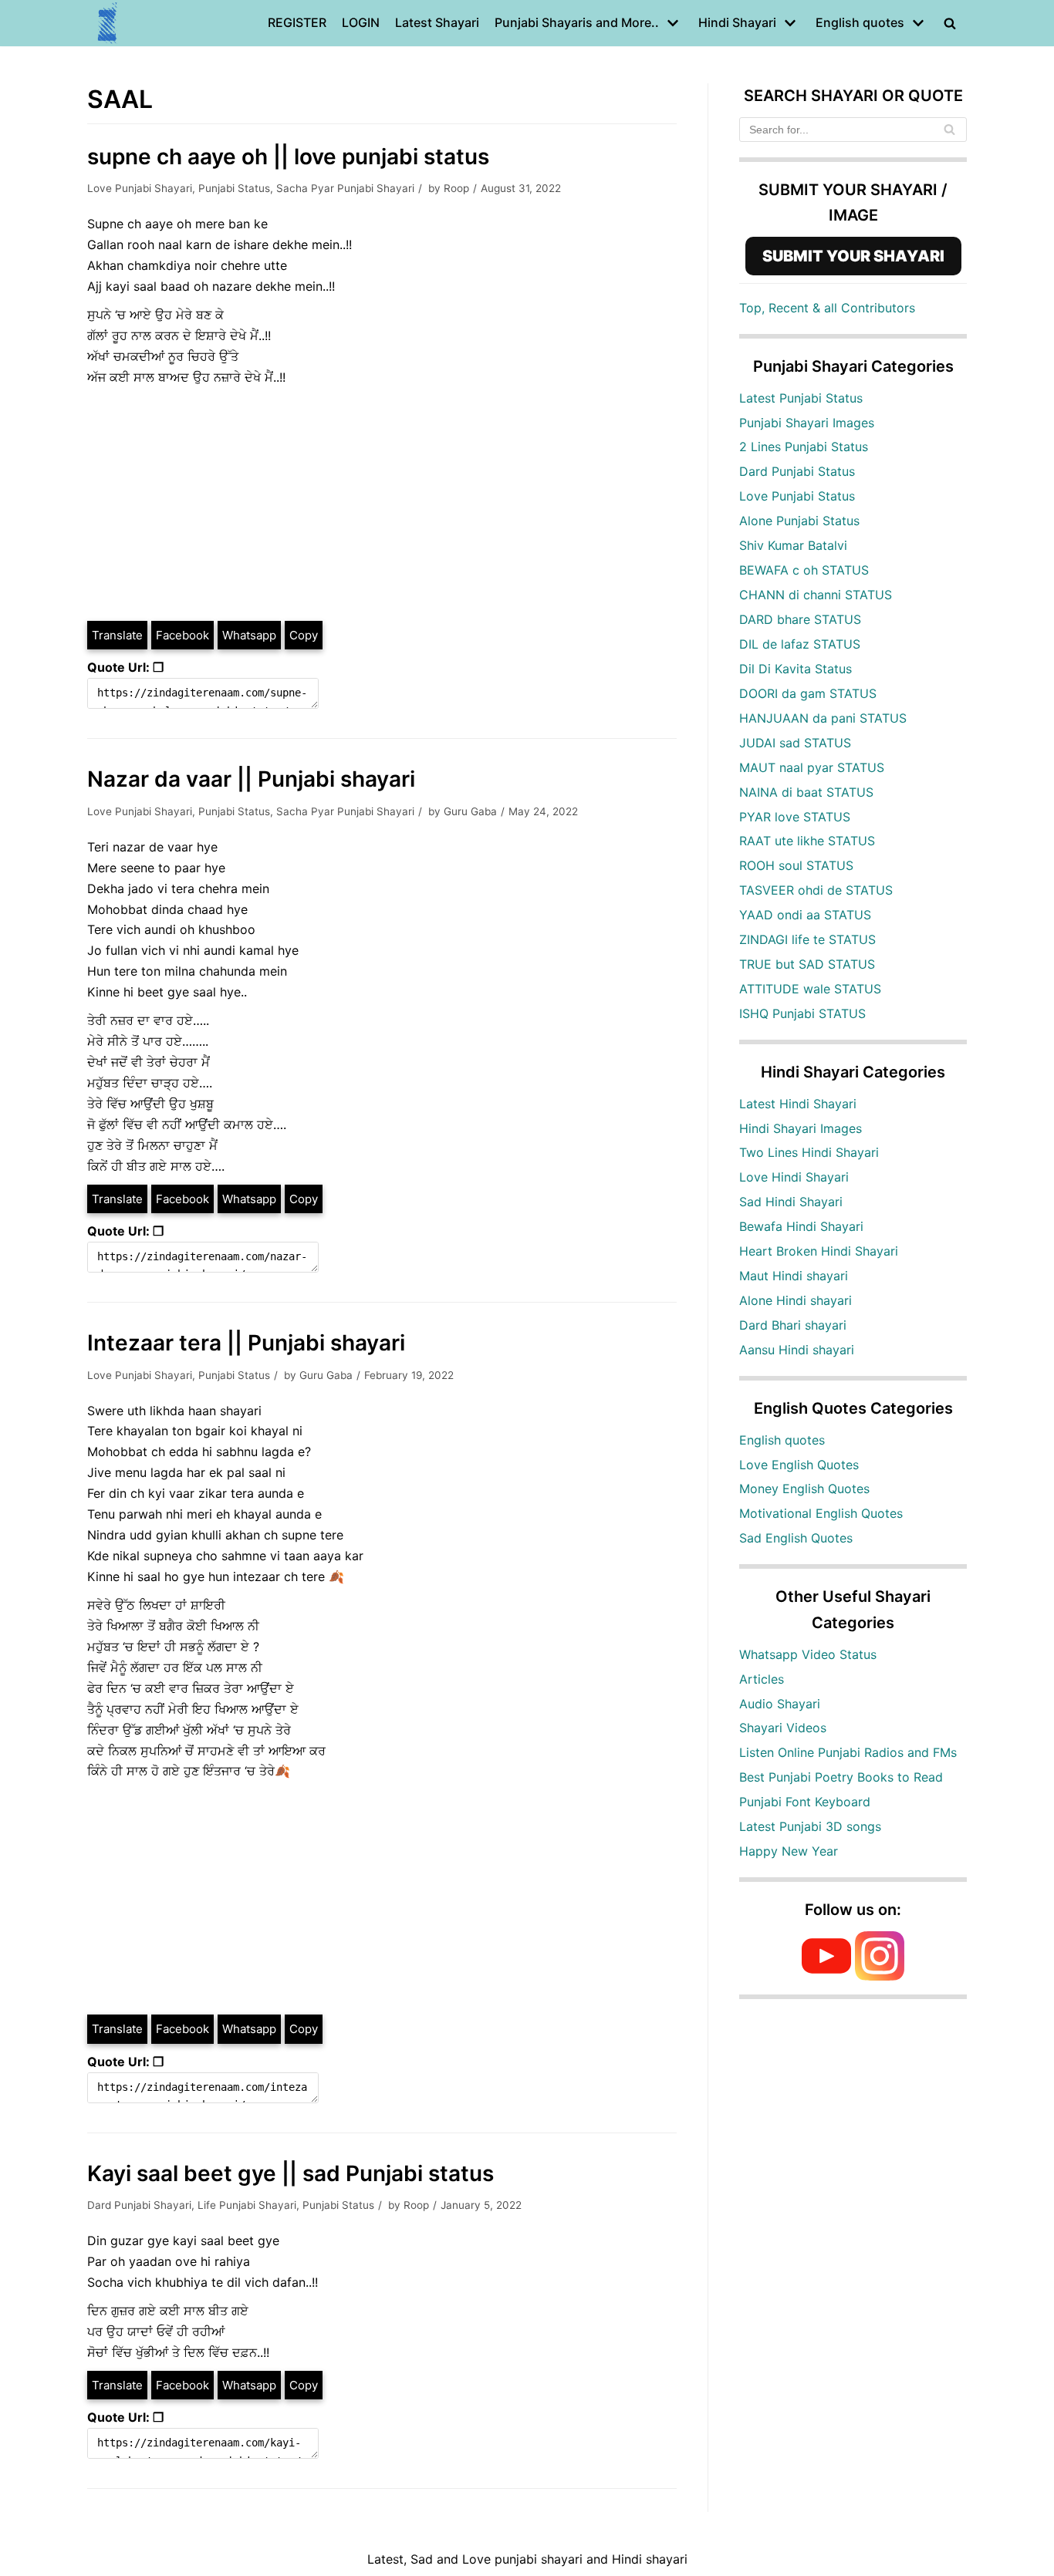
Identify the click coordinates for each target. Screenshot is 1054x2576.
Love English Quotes (799, 1465)
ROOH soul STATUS (796, 865)
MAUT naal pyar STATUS (812, 767)
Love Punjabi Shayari (140, 188)
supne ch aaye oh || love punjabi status (288, 157)
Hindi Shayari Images (801, 1128)
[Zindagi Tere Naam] (108, 23)
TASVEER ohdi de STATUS (816, 890)
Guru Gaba (470, 811)
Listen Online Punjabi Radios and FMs (848, 1752)
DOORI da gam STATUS (808, 693)
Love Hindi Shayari (794, 1177)
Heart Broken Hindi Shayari (819, 1251)
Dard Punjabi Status (797, 471)
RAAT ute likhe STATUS (807, 841)
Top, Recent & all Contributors (827, 308)
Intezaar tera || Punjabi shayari (246, 1343)
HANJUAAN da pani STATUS (823, 718)
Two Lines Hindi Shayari (809, 1152)
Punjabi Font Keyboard (805, 1802)
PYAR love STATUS (795, 817)
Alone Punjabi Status (799, 521)
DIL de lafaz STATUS (800, 644)
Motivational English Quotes (821, 1513)
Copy (304, 635)
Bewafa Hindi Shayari (801, 1226)
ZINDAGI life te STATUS (807, 939)
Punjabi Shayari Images (807, 423)
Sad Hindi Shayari (791, 1202)
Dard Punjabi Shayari (139, 2205)
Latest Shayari (437, 22)
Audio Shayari (780, 1704)
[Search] (949, 130)
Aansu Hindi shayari (797, 1350)
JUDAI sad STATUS (795, 743)
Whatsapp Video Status (808, 1654)
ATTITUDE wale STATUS (810, 989)
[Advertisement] (382, 504)
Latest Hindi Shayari (798, 1104)
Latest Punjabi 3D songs (810, 1826)
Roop (456, 188)
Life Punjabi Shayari (247, 2205)
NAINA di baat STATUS (806, 792)
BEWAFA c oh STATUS (804, 570)
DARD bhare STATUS (800, 619)
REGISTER (297, 22)
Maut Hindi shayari (794, 1276)
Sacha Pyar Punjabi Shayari (345, 188)
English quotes (782, 1440)
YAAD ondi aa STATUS (805, 915)
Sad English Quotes (796, 1538)
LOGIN (361, 22)
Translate (117, 635)
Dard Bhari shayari (793, 1325)
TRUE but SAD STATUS (807, 964)
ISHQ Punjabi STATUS (802, 1013)
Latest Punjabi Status (801, 398)
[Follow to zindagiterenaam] (880, 1976)
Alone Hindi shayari (796, 1300)
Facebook (182, 635)
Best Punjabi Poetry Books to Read (841, 1777)
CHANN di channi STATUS (816, 595)
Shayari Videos (783, 1728)
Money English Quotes (804, 1489)
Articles (762, 1679)
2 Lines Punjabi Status (804, 447)
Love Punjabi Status (797, 496)
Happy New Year (789, 1851)
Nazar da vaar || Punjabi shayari (251, 779)
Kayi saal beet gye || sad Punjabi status (291, 2173)
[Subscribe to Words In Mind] (826, 1976)
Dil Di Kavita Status (796, 669)
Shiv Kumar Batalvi (793, 545)
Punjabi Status (234, 188)
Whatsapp (249, 635)
